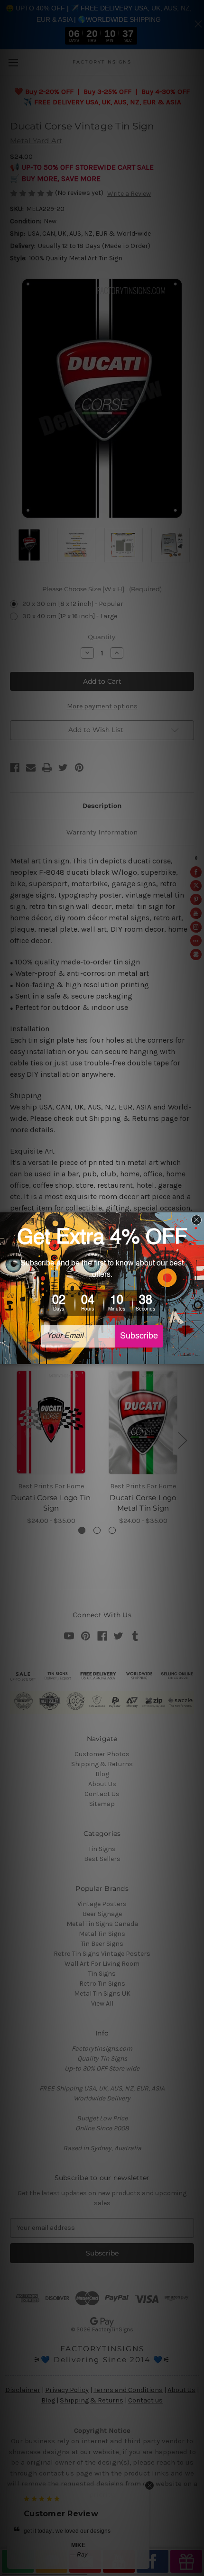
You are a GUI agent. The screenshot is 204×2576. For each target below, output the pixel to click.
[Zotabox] (198, 1356)
